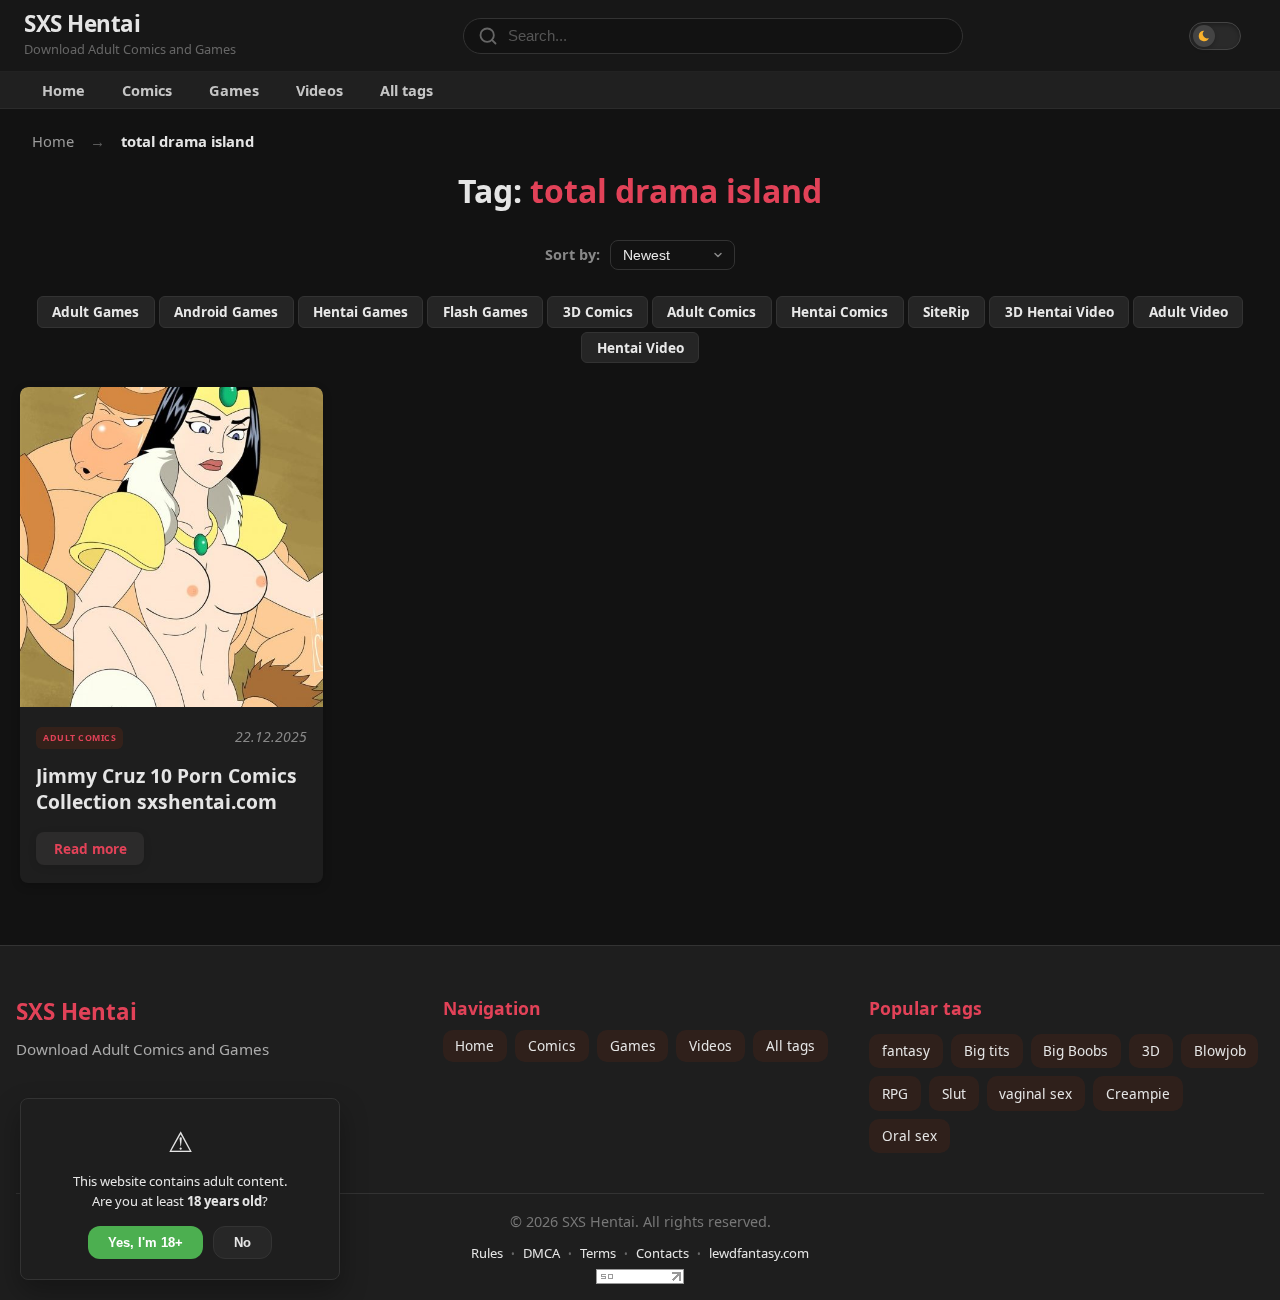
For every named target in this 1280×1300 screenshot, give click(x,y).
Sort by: (572, 254)
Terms (598, 1253)
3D (1151, 1050)
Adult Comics (711, 311)
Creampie (1138, 1093)
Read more (98, 852)
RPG (895, 1093)
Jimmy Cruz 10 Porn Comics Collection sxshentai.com (166, 788)
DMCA (541, 1253)
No (242, 1242)
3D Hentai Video (1059, 311)
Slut (954, 1093)
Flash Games (485, 311)
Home (63, 90)
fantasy (906, 1050)
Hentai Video (640, 347)
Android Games (226, 311)
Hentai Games (360, 311)
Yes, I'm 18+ (145, 1242)
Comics (147, 90)
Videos (319, 90)
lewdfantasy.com (759, 1253)
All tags (406, 90)
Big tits (987, 1050)
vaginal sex (1035, 1093)
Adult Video (1188, 311)
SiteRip (946, 311)
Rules (487, 1253)
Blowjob (1220, 1050)
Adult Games (95, 311)
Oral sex (909, 1135)
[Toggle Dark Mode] (1215, 36)
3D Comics (598, 311)
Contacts (662, 1253)
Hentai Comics (839, 311)
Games (234, 90)
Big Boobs (1075, 1050)
